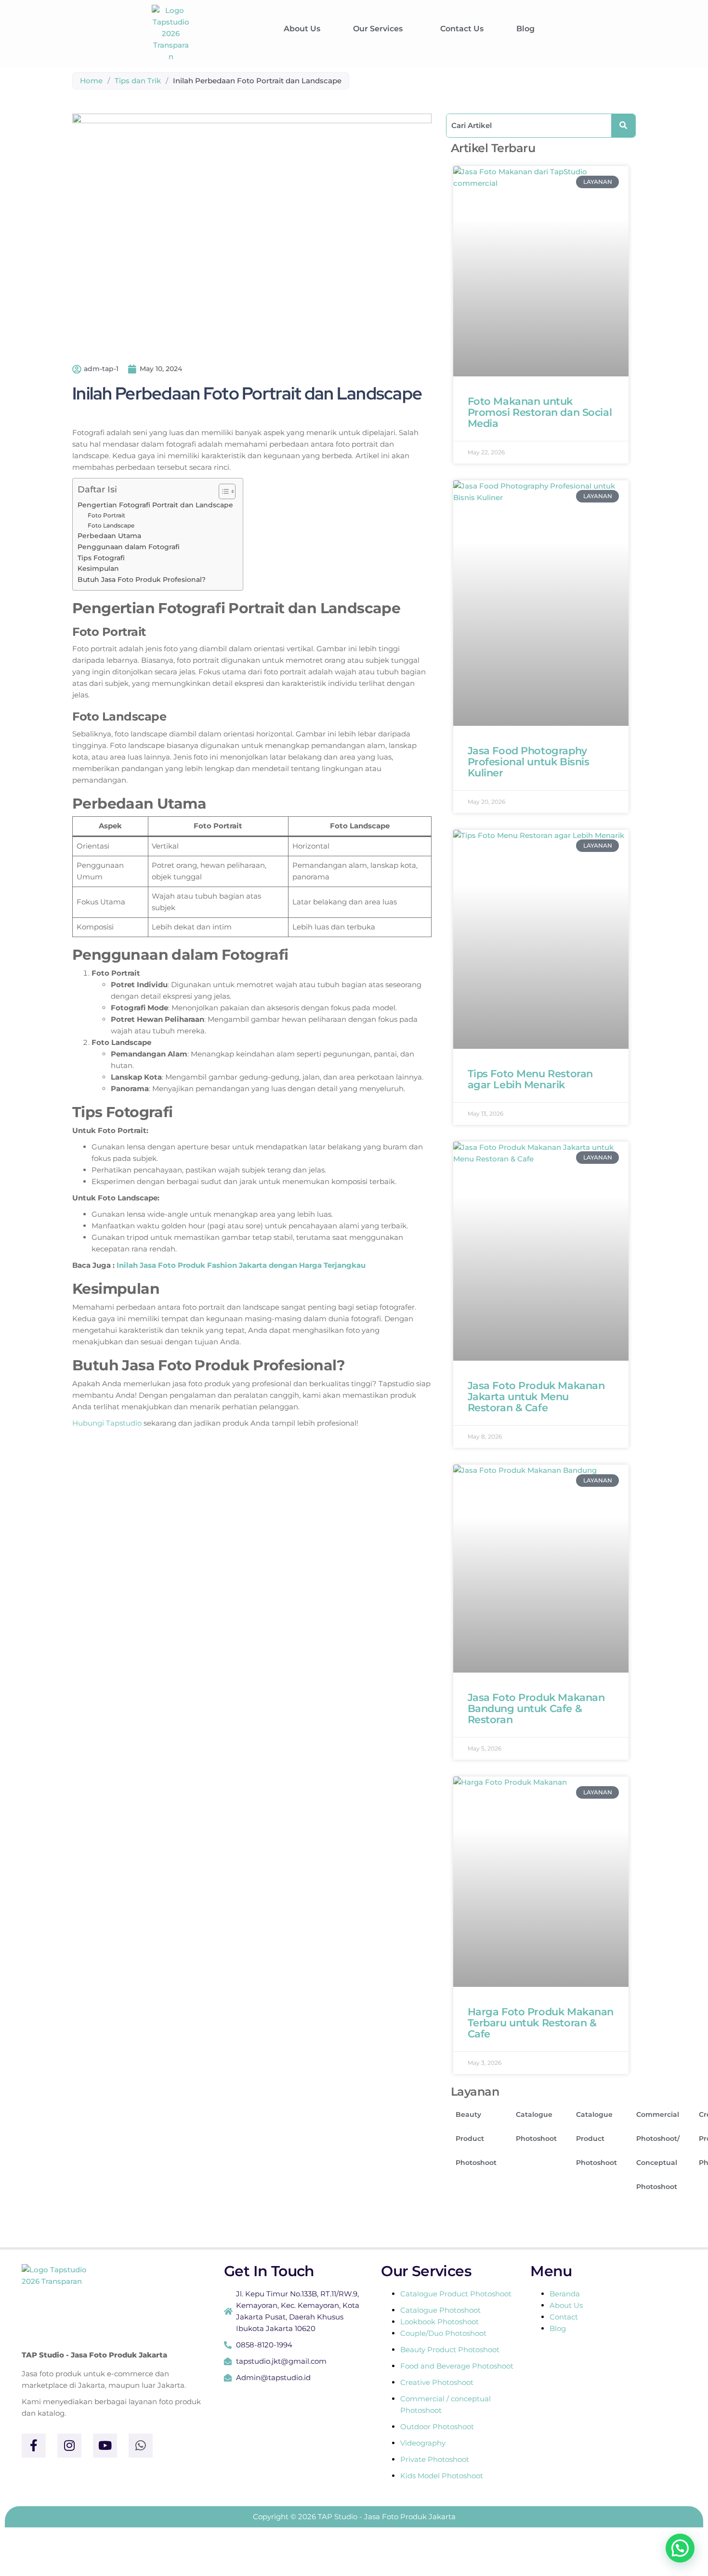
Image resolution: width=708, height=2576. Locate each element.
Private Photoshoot (435, 2459)
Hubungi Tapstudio (107, 1423)
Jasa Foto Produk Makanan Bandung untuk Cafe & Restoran (536, 1708)
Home (91, 81)
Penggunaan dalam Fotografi (129, 547)
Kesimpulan (98, 568)
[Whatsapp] (141, 2446)
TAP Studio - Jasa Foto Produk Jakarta (94, 2355)
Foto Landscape (111, 525)
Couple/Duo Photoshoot (443, 2333)
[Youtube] (105, 2446)
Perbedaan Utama (109, 536)
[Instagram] (69, 2446)
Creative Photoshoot (437, 2382)
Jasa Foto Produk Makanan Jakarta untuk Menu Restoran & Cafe (536, 1397)
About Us (302, 29)
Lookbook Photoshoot (439, 2322)
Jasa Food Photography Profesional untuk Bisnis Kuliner (529, 762)
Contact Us (462, 29)
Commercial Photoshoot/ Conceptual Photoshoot (658, 2151)
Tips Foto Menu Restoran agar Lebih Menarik (530, 1079)
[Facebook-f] (34, 2446)
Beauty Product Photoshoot (476, 2138)
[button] (380, 29)
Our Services (378, 29)
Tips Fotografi (101, 558)
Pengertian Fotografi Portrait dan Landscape (155, 505)
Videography (423, 2443)
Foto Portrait (106, 515)
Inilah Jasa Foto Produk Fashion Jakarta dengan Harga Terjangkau (241, 1265)
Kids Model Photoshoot (442, 2476)
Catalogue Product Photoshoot (597, 2138)
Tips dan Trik (138, 81)
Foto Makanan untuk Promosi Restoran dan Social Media (540, 412)
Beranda (565, 2294)
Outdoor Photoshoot (437, 2427)
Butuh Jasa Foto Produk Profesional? (142, 580)
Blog (525, 29)
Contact (564, 2317)
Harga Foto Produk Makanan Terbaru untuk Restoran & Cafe (541, 2023)
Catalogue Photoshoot (536, 2126)
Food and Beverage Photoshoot (457, 2366)
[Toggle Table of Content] (222, 491)
